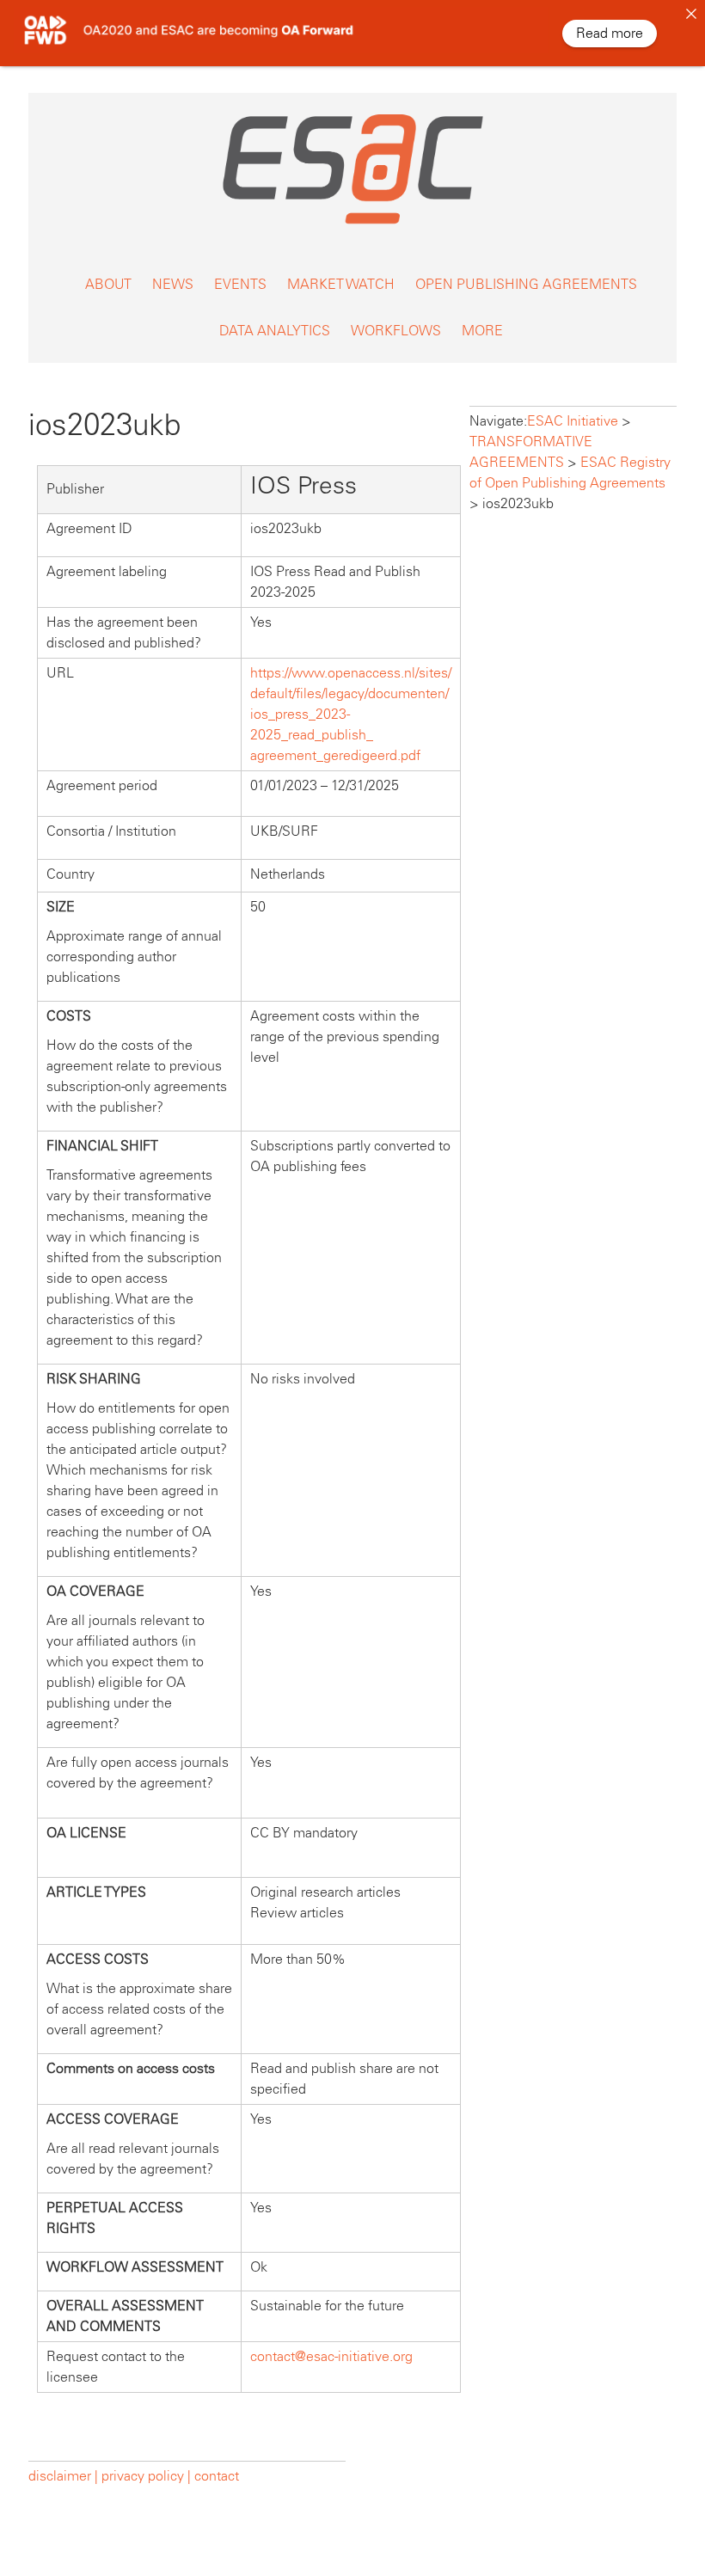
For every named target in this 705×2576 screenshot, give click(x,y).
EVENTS (240, 284)
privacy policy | (146, 2476)
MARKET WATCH (341, 284)
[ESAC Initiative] (352, 225)
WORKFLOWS (396, 331)
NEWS (173, 284)
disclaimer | (65, 2476)
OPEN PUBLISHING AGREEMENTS (526, 284)
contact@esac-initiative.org (331, 2356)
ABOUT (108, 284)
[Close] (691, 14)
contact (217, 2476)
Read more (610, 33)
